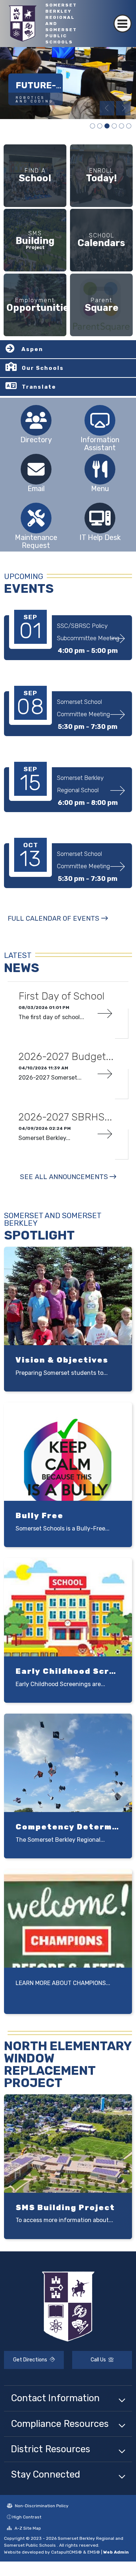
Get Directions (31, 2360)
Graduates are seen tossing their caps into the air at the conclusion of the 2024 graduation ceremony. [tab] (129, 126)
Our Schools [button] (43, 368)
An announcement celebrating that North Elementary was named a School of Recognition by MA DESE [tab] (121, 126)
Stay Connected (46, 2474)
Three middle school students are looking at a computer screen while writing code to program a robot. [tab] (100, 126)
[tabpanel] (68, 83)
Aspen (32, 349)
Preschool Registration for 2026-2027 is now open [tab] (92, 126)
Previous (107, 108)
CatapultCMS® (67, 2552)
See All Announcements (64, 1177)
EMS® (94, 2552)
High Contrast (27, 2517)
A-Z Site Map (27, 2528)
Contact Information (55, 2398)
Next (123, 108)
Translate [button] (39, 387)
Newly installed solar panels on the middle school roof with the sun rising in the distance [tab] (114, 126)
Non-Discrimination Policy (41, 2506)
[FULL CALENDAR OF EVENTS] (58, 926)
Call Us (99, 2360)
